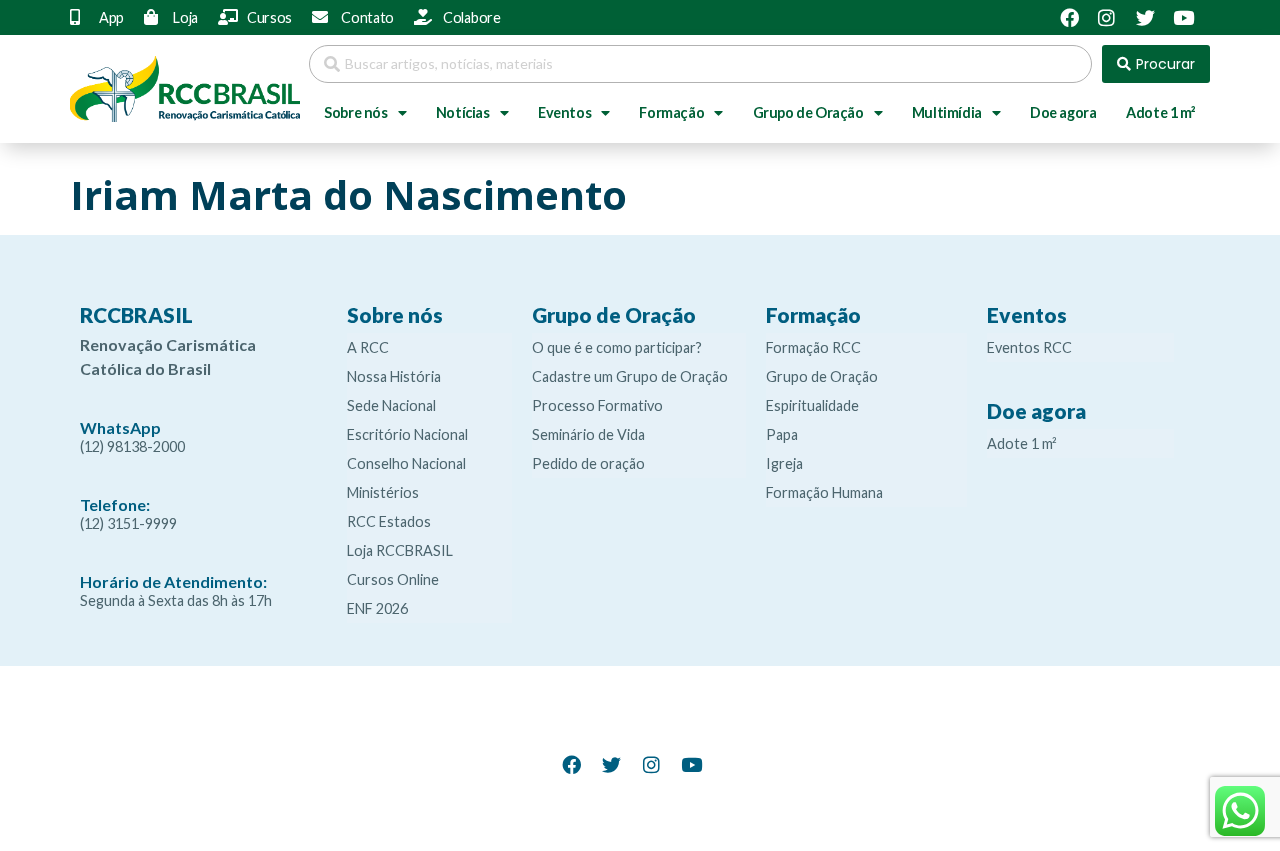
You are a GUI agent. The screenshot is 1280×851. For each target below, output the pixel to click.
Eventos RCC (1029, 347)
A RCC (368, 347)
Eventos (564, 112)
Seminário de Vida (588, 434)
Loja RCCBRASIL (400, 550)
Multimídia (947, 112)
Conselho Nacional (406, 463)
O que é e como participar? (617, 347)
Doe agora (1063, 112)
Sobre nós (355, 112)
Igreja (784, 463)
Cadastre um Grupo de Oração (630, 376)
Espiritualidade (812, 405)
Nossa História (394, 376)
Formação (671, 112)
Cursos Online (393, 579)
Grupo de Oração (808, 112)
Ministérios (383, 492)
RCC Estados (389, 521)
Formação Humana (824, 492)
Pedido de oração (588, 463)
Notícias (463, 112)
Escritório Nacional (407, 434)
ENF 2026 (377, 608)
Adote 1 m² (1160, 112)
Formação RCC (813, 347)
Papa (782, 434)
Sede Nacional (391, 405)
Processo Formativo (597, 405)
